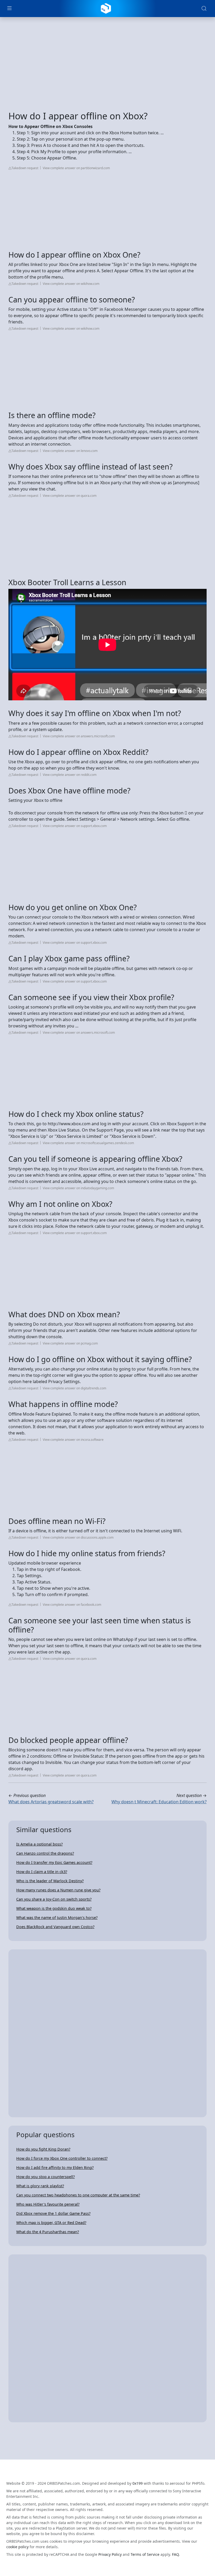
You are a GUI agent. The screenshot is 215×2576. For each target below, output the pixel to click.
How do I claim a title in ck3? (42, 1872)
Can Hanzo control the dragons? (45, 1853)
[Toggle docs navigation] (9, 9)
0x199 (138, 2483)
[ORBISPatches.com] (106, 8)
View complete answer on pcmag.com (70, 1343)
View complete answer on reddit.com (70, 775)
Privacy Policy (110, 2554)
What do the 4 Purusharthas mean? (48, 2232)
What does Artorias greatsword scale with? (51, 1802)
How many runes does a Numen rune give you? (58, 1890)
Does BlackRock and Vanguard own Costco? (55, 1927)
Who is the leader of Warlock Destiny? (50, 1881)
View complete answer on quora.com (70, 496)
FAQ (175, 2554)
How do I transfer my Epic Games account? (54, 1862)
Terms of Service (145, 2554)
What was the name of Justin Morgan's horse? (57, 1918)
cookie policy (17, 2547)
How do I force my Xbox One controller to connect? (62, 2158)
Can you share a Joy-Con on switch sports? (54, 1899)
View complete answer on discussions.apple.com (78, 1537)
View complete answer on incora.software (73, 1440)
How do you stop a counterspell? (45, 2177)
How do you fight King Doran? (43, 2149)
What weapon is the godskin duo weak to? (54, 1908)
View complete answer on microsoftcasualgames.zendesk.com (88, 1143)
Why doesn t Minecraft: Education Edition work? (159, 1802)
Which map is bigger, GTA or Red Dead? (51, 2223)
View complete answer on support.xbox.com (75, 826)
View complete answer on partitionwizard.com (76, 168)
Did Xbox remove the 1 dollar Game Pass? (53, 2213)
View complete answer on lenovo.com (70, 451)
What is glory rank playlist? (40, 2186)
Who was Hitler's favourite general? (48, 2204)
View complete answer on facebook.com (72, 1605)
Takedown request (25, 168)
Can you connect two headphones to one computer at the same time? (78, 2195)
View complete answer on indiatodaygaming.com (78, 1188)
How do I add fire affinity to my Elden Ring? (55, 2167)
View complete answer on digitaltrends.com (74, 1388)
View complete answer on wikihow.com (71, 284)
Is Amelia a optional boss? (39, 1844)
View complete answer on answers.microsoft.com (79, 736)
